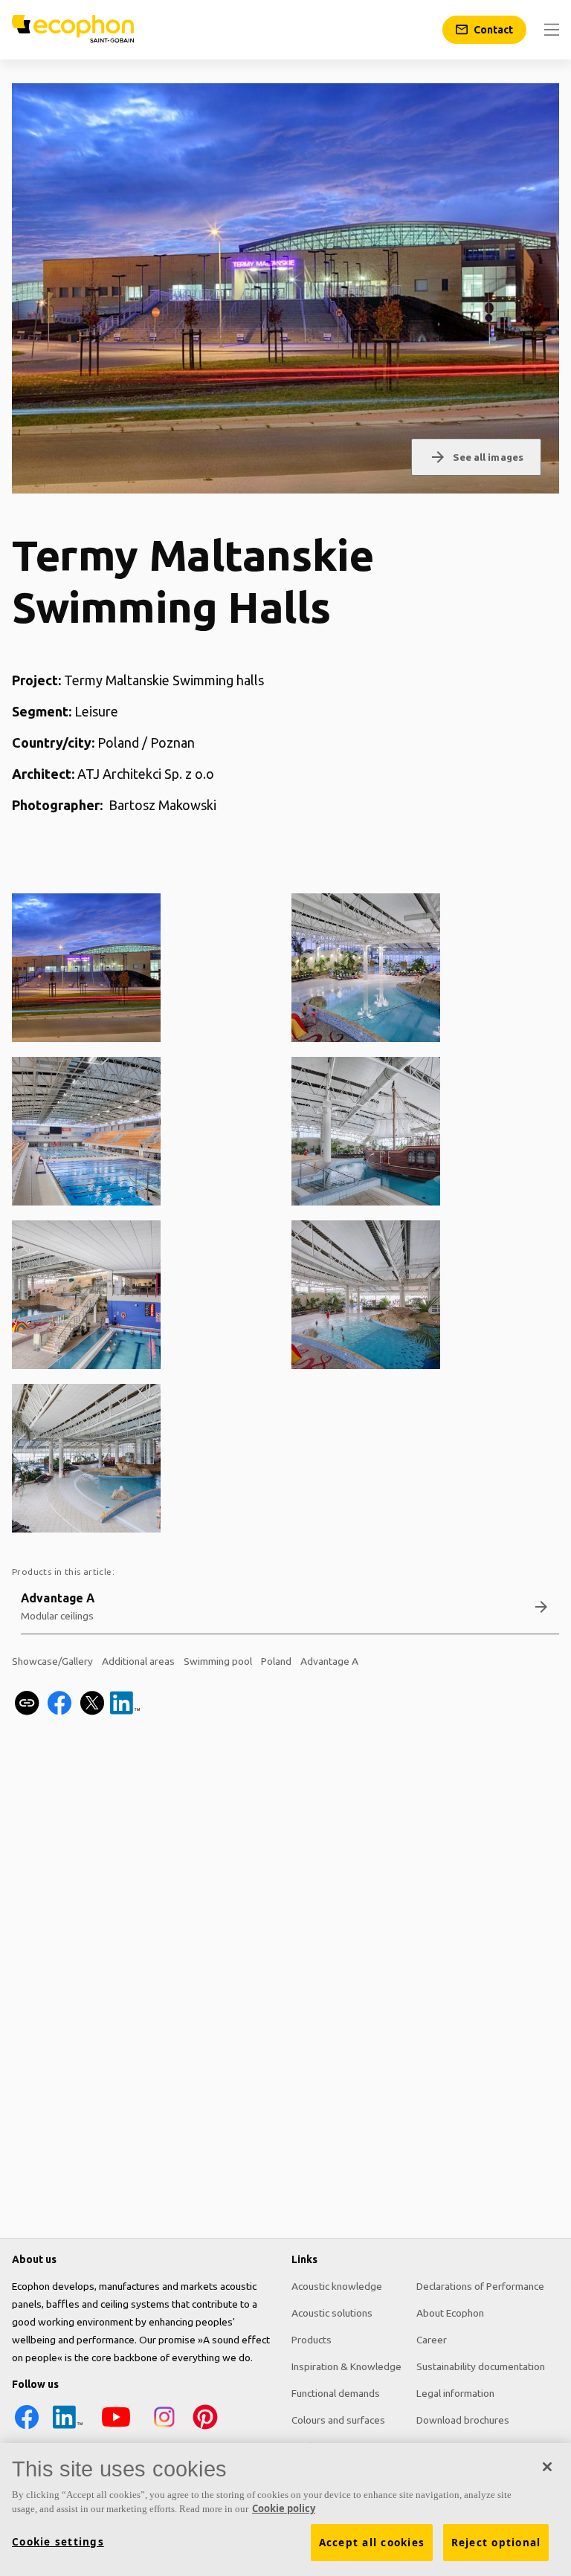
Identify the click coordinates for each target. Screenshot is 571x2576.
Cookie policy (284, 2508)
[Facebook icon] (27, 2428)
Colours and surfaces (338, 2420)
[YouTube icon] (116, 2428)
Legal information (455, 2393)
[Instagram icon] (164, 2428)
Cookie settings (58, 2542)
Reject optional (496, 2543)
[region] (285, 2509)
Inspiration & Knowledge (346, 2366)
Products (312, 2340)
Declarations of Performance (480, 2286)
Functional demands (336, 2393)
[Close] (547, 2467)
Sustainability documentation (481, 2366)
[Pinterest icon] (205, 2428)
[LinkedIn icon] (68, 2428)
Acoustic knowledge (337, 2286)
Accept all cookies (372, 2543)
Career (432, 2340)
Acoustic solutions (332, 2313)
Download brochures (463, 2420)
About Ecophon (450, 2313)
